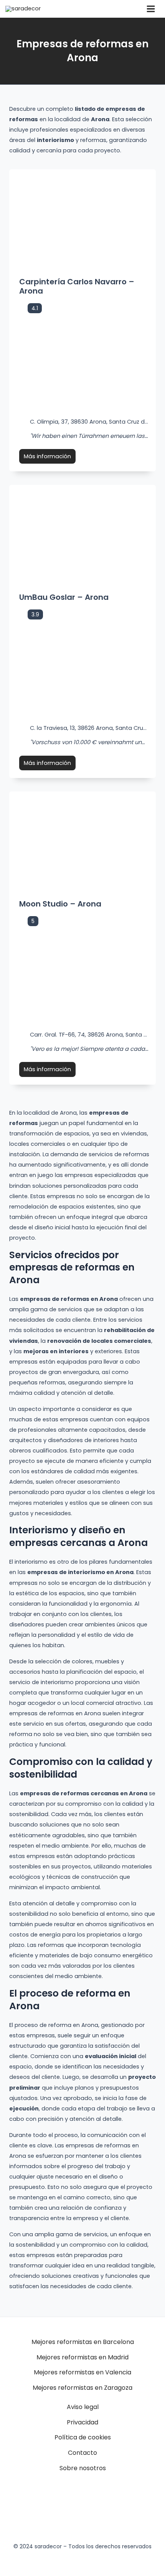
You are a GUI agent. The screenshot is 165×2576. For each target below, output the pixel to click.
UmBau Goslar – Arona (64, 597)
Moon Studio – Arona (60, 904)
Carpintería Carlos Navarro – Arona (77, 286)
